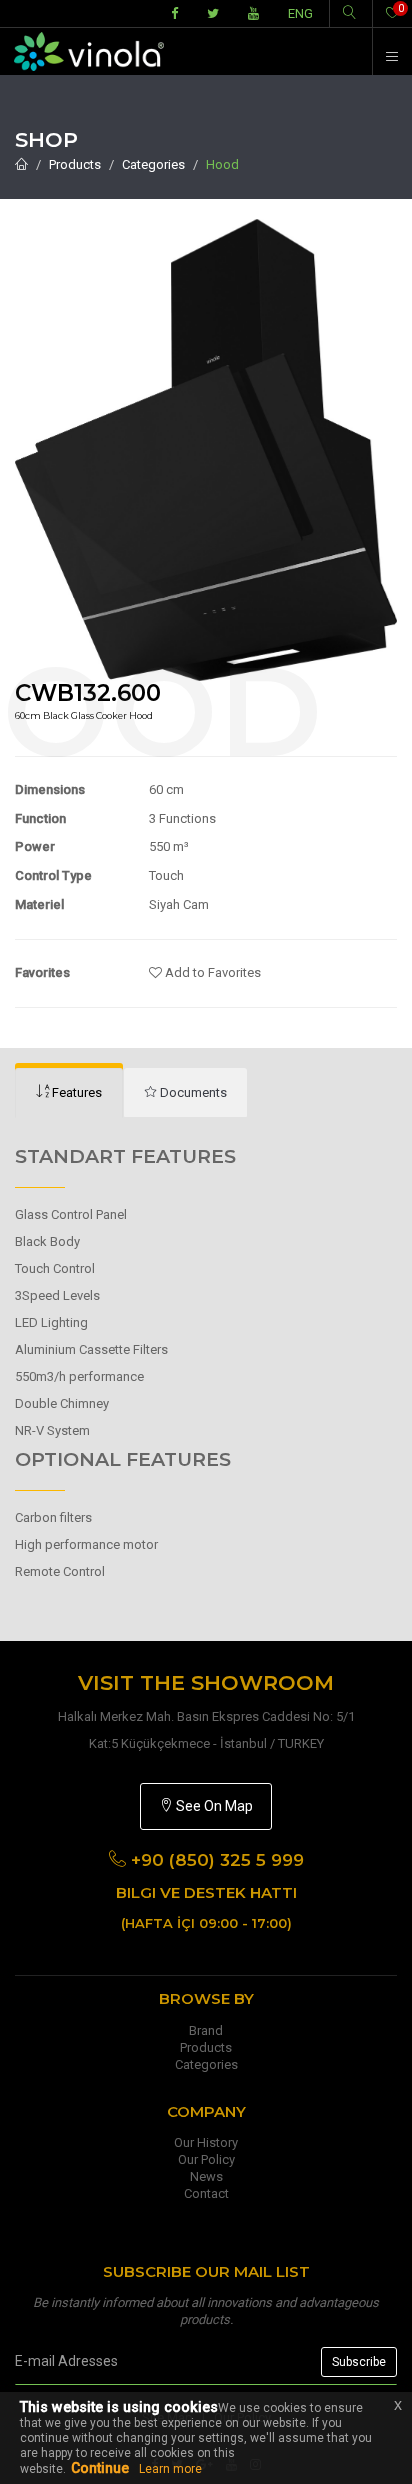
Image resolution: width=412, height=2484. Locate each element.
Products (75, 164)
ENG (300, 13)
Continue (100, 2468)
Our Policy (206, 2159)
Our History (206, 2142)
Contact (206, 2193)
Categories (153, 164)
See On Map (213, 1806)
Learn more (170, 2469)
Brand (206, 2030)
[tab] (69, 1093)
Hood (222, 164)
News (206, 2176)
